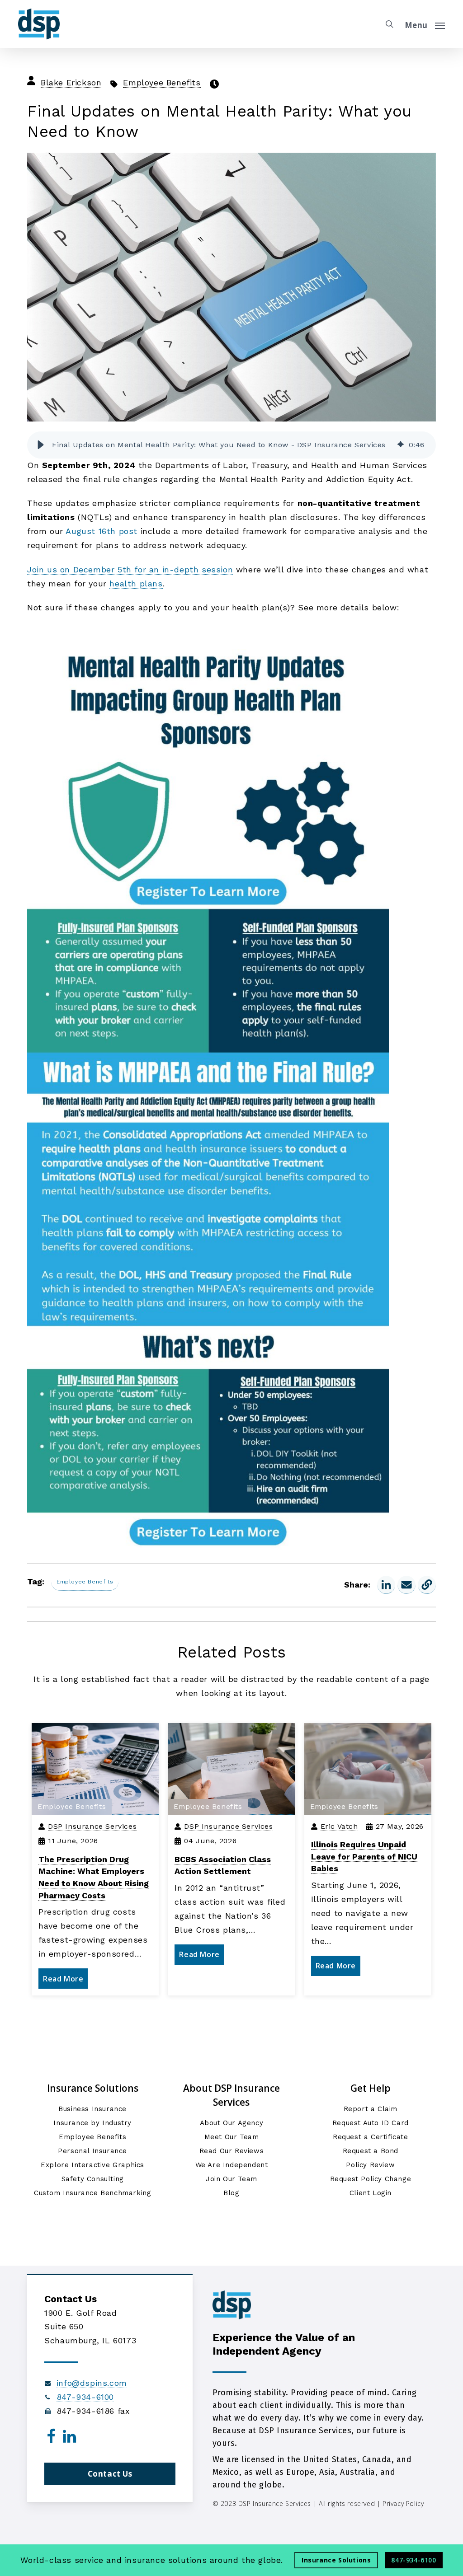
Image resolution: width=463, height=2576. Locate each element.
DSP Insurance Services (92, 1826)
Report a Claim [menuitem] (371, 2109)
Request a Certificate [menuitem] (371, 2137)
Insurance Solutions (336, 2560)
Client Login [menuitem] (371, 2193)
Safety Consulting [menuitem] (93, 2179)
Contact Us (110, 2474)
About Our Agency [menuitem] (232, 2123)
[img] (401, 445)
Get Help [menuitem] (371, 2088)
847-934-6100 (85, 2397)
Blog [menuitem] (231, 2193)
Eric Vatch (339, 1826)
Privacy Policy (403, 2503)
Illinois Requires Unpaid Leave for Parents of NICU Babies (364, 1856)
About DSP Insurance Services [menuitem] (231, 2095)
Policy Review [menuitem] (370, 2165)
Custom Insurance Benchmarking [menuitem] (92, 2193)
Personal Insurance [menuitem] (92, 2151)
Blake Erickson (71, 82)
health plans (136, 583)
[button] (41, 445)
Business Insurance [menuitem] (92, 2109)
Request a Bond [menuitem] (371, 2151)
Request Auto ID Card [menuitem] (371, 2123)
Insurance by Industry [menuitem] (92, 2123)
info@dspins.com (92, 2383)
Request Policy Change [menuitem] (371, 2179)
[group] (231, 445)
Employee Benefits (162, 82)
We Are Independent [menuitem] (232, 2165)
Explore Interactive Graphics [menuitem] (92, 2165)
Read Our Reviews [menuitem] (232, 2151)
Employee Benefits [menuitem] (92, 2137)
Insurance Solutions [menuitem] (93, 2088)
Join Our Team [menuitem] (231, 2179)
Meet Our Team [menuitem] (232, 2137)
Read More (63, 1979)
